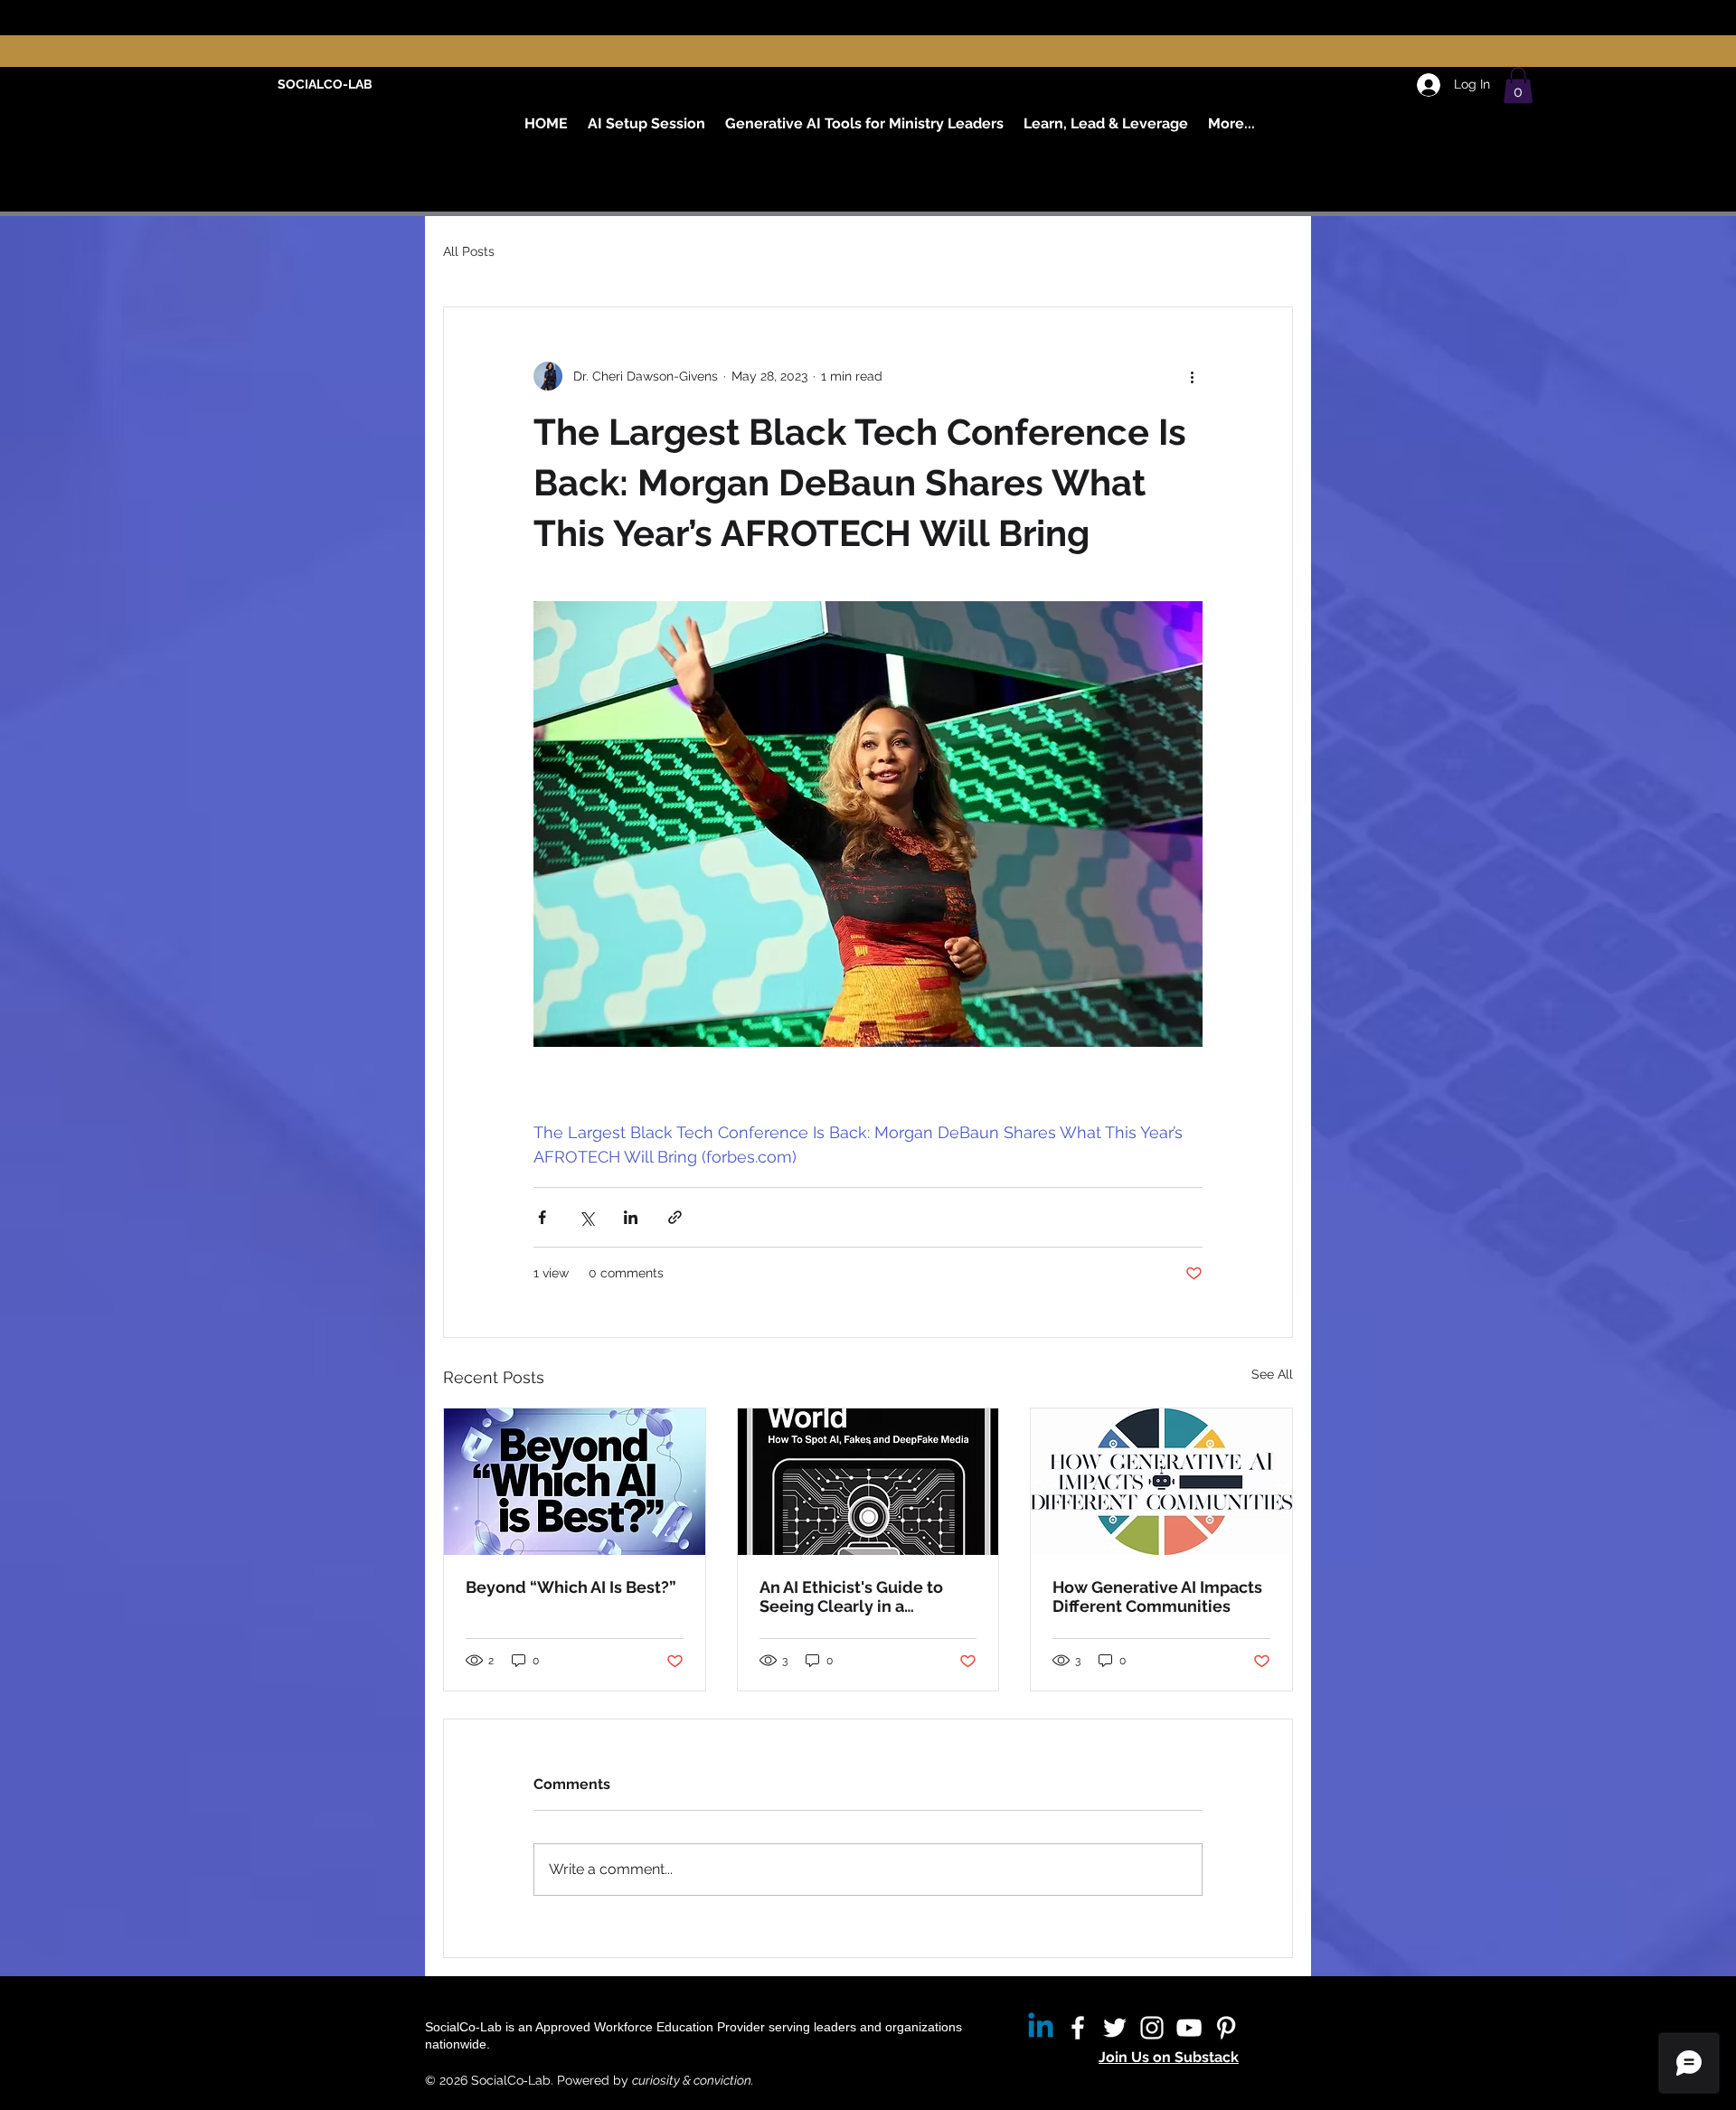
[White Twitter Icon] (1115, 2028)
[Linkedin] (1041, 2028)
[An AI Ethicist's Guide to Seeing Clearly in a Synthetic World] (868, 1482)
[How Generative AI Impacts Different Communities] (1161, 1482)
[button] (1518, 85)
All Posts (469, 251)
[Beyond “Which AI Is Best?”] (575, 1482)
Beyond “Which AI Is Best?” (571, 1587)
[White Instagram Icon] (1152, 2028)
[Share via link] (675, 1217)
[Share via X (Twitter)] (586, 1217)
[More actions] (1192, 376)
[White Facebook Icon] (1078, 2028)
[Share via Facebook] (542, 1217)
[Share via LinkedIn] (631, 1217)
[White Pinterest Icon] (1226, 2028)
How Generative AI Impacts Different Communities (1157, 1597)
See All (1272, 1374)
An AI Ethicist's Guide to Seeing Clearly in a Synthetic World (851, 1597)
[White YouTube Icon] (1189, 2028)
